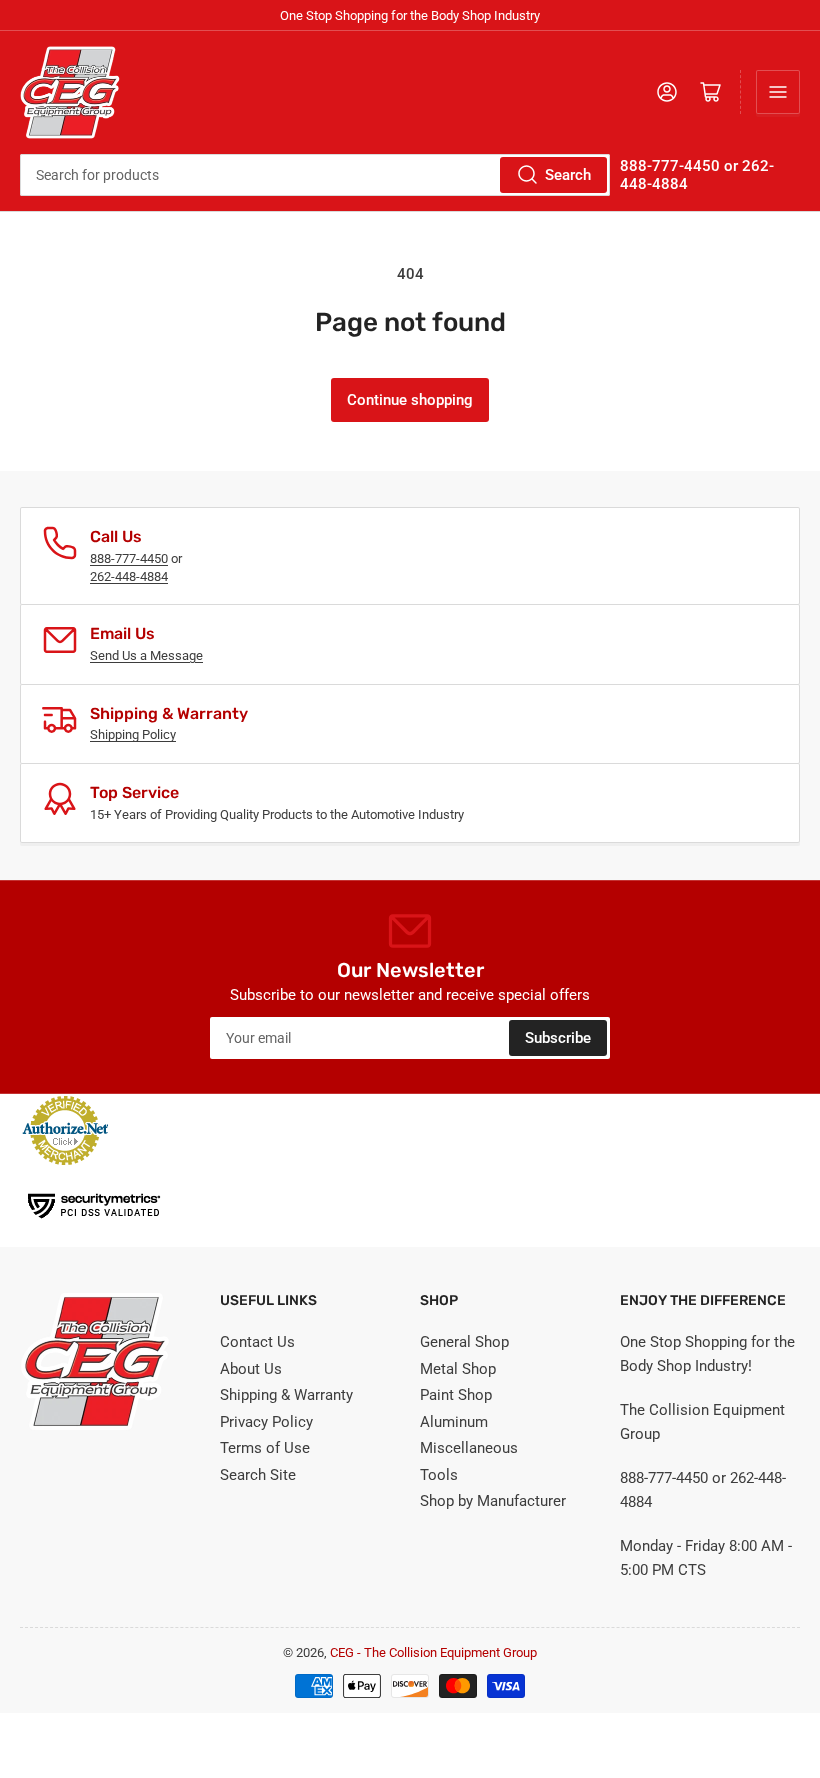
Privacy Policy (266, 1422)
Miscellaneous (469, 1448)
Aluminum (454, 1422)
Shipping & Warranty (286, 1395)
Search (568, 175)
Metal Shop (458, 1369)
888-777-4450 (129, 558)
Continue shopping (410, 400)
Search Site (258, 1475)
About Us (251, 1369)
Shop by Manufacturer (493, 1501)
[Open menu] (778, 92)
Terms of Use (265, 1448)
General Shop (464, 1342)
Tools (439, 1475)
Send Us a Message (146, 655)
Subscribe (558, 1038)
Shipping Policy (133, 734)
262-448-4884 (129, 576)
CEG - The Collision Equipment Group (433, 1652)
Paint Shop (456, 1395)
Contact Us (257, 1342)
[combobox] (315, 175)
